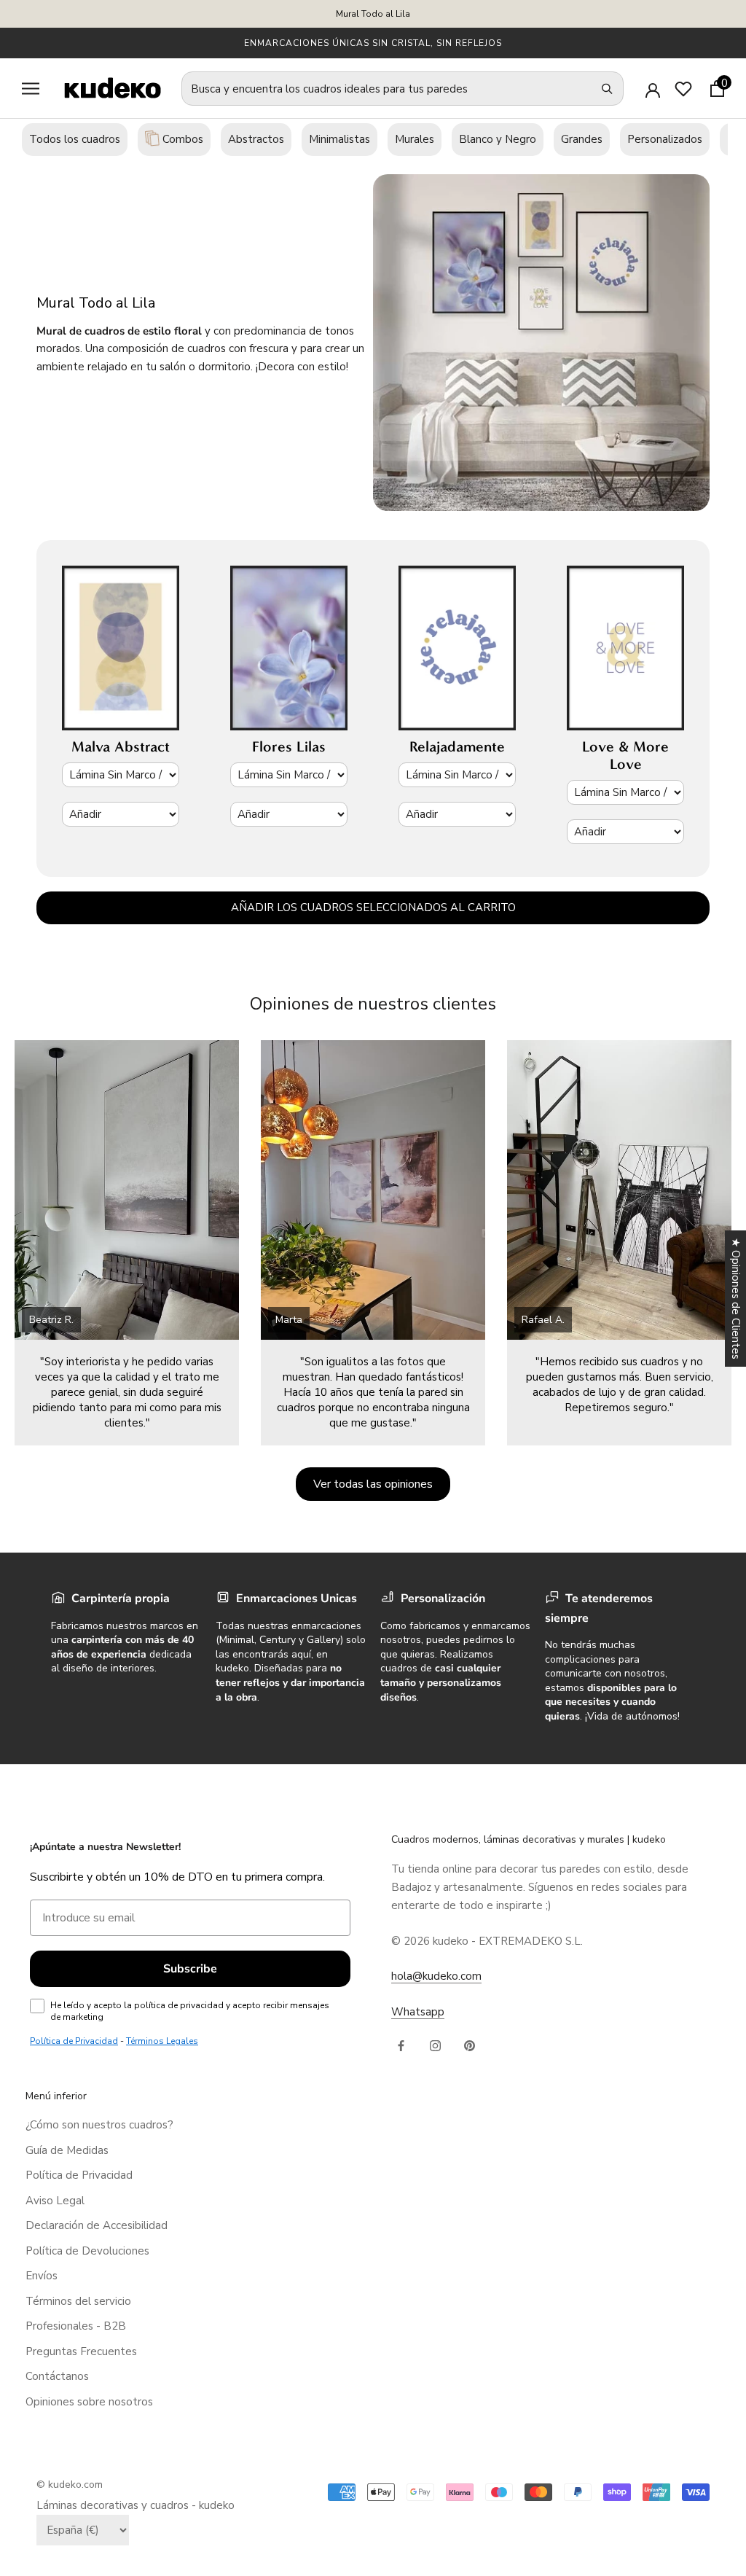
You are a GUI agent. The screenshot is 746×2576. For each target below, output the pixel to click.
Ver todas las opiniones (373, 1484)
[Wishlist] (683, 89)
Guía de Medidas (67, 2150)
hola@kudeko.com (436, 1976)
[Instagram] (435, 2045)
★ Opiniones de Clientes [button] (736, 1299)
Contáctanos (57, 2376)
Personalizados (665, 139)
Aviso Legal (55, 2201)
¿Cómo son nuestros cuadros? (99, 2125)
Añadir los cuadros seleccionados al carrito (373, 908)
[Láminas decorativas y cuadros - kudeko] (105, 88)
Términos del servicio (78, 2301)
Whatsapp (418, 2012)
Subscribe (190, 1969)
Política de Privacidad (79, 2175)
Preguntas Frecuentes (81, 2351)
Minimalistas (339, 139)
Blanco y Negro (498, 139)
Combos (181, 139)
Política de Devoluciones (87, 2251)
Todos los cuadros (75, 139)
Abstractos (256, 139)
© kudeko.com (70, 2485)
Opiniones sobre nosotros (89, 2402)
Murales (415, 139)
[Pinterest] (470, 2045)
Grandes (582, 139)
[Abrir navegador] (31, 89)
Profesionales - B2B (76, 2326)
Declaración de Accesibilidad (97, 2225)
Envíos (42, 2276)
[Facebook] (401, 2045)
